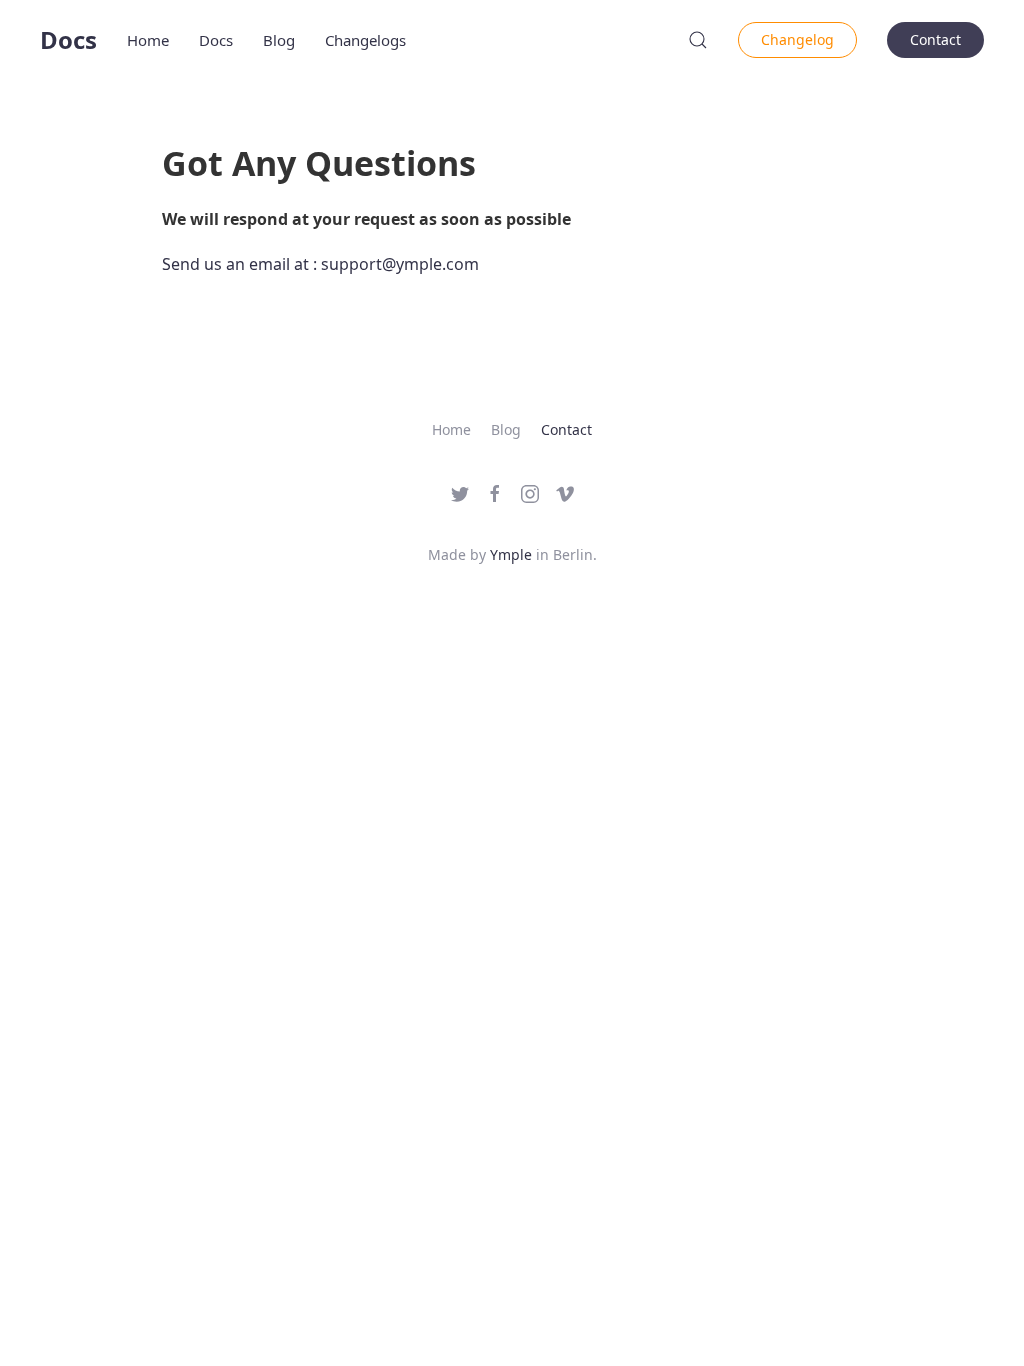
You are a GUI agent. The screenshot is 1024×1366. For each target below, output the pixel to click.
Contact (935, 39)
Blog (279, 40)
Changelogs (365, 40)
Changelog (797, 39)
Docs (68, 39)
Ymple (511, 554)
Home (148, 40)
